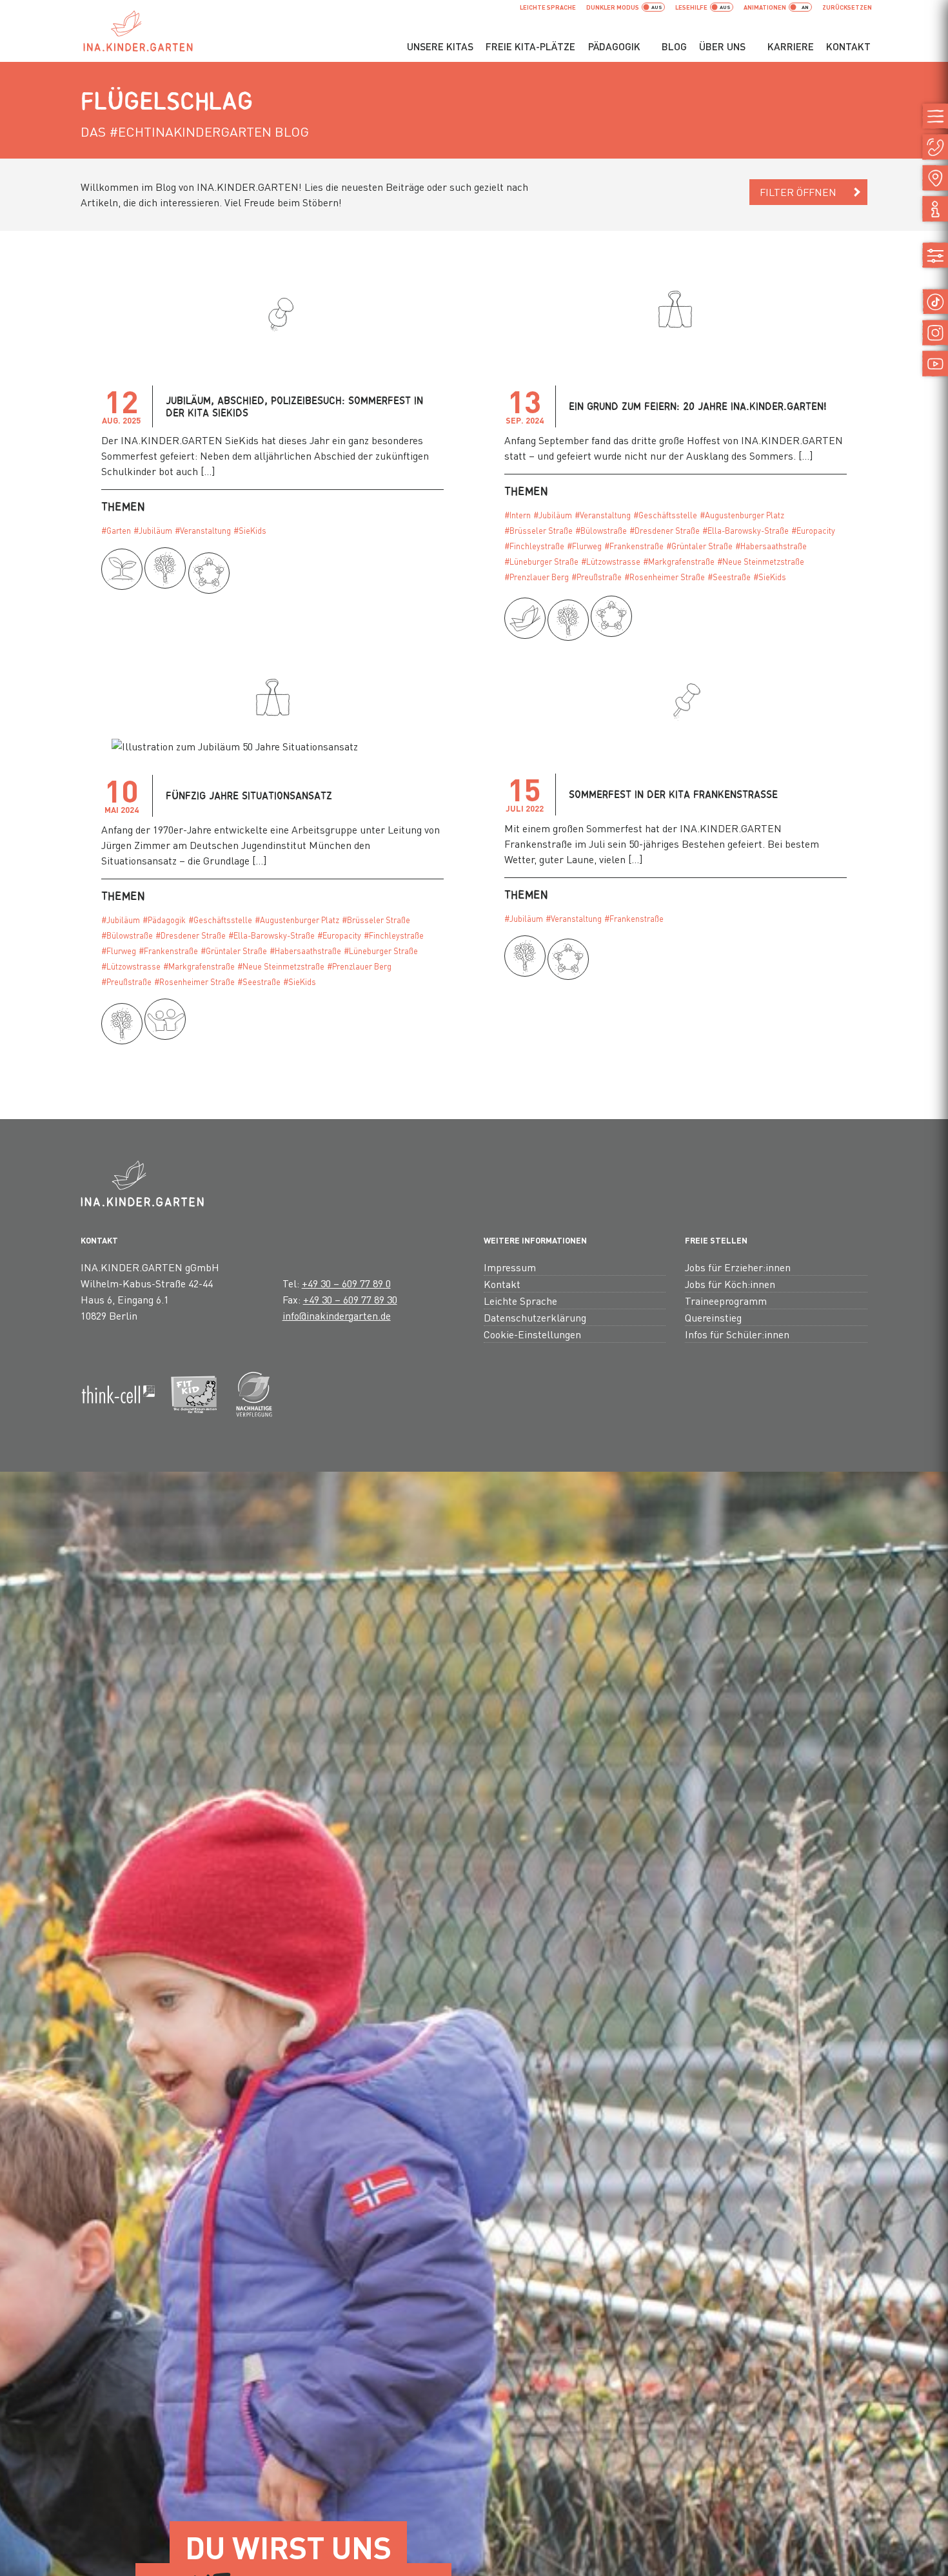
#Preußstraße (597, 577)
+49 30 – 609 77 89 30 (350, 1299)
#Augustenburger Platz (742, 515)
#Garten (116, 531)
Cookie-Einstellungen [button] (532, 1334)
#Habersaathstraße (771, 546)
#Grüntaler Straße (699, 546)
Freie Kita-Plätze (530, 46)
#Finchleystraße (534, 546)
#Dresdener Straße (665, 531)
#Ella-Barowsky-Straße (746, 531)
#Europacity (813, 531)
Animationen (765, 7)
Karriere (791, 46)
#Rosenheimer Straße (665, 577)
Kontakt (848, 46)
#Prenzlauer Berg (537, 577)
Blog (674, 46)
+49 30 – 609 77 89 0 (346, 1283)
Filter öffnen (798, 192)
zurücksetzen (847, 7)
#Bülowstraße (601, 531)
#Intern (518, 515)
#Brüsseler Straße (538, 531)
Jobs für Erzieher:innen (738, 1267)
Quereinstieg (713, 1317)
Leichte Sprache (548, 7)
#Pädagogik (164, 920)
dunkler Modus (613, 7)
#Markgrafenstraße (679, 561)
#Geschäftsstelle (665, 515)
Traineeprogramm (726, 1301)
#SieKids (250, 531)
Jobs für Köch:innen (730, 1284)
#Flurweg (584, 546)
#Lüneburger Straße (541, 561)
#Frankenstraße (634, 546)
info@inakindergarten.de (337, 1315)
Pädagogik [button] (614, 46)
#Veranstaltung (203, 531)
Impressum (510, 1267)
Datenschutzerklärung (535, 1317)
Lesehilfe (691, 7)
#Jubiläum (153, 531)
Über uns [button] (722, 46)
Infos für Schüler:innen (737, 1334)
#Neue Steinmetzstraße (761, 561)
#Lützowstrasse (611, 561)
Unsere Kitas (440, 46)
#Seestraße (729, 577)
